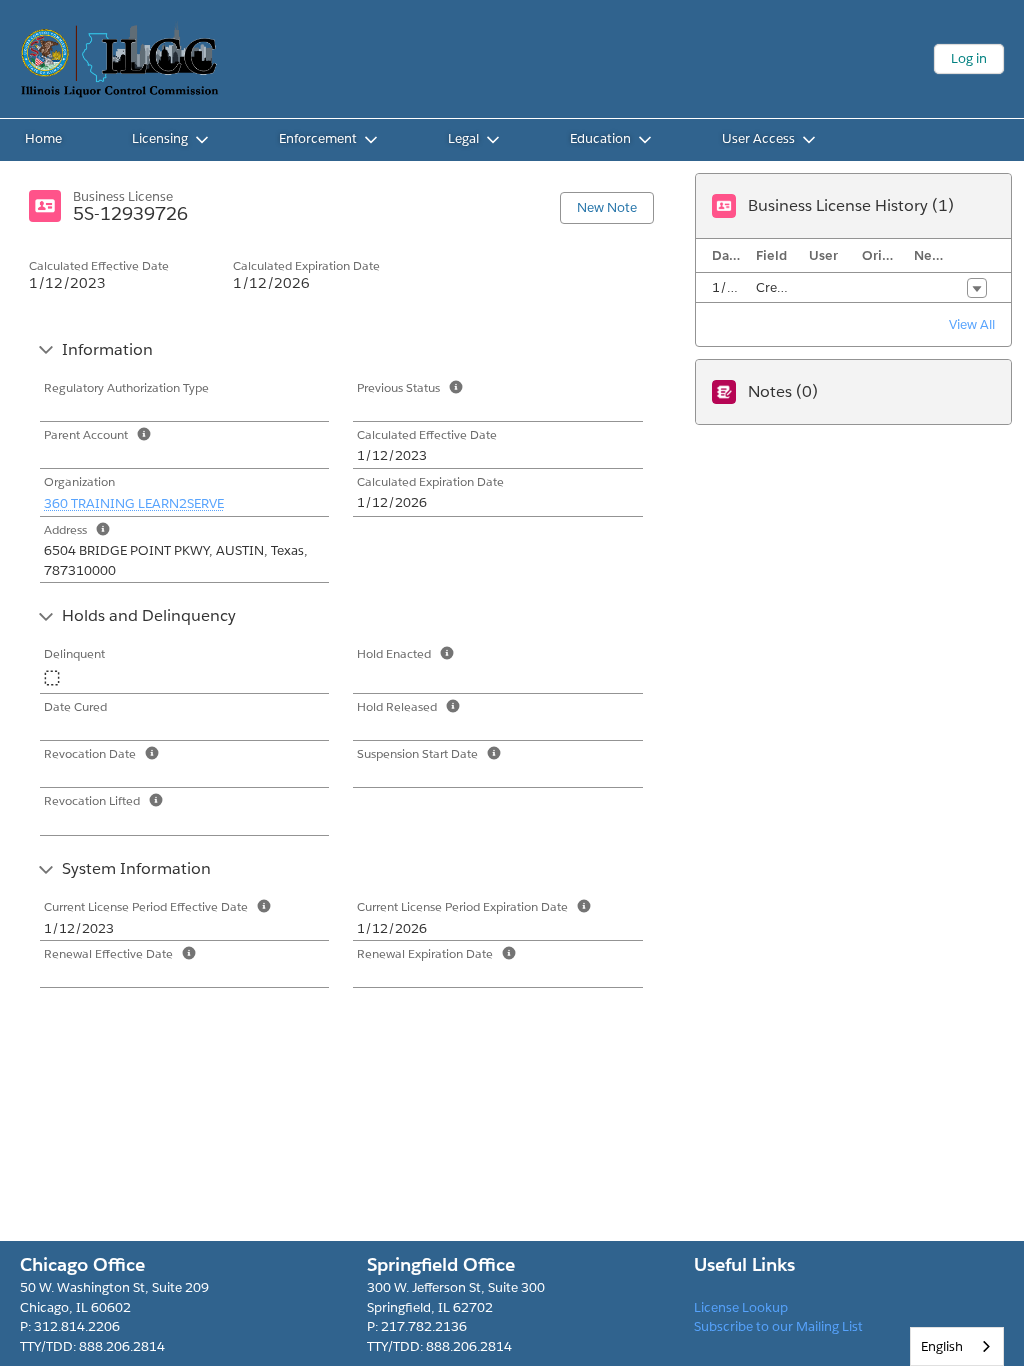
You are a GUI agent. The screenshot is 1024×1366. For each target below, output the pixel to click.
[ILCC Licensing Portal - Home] (120, 59)
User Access (758, 138)
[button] (977, 288)
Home (43, 138)
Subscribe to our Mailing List (778, 1326)
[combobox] (957, 1346)
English (942, 1346)
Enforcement (318, 138)
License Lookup (741, 1307)
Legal (463, 138)
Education (600, 138)
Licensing (160, 138)
